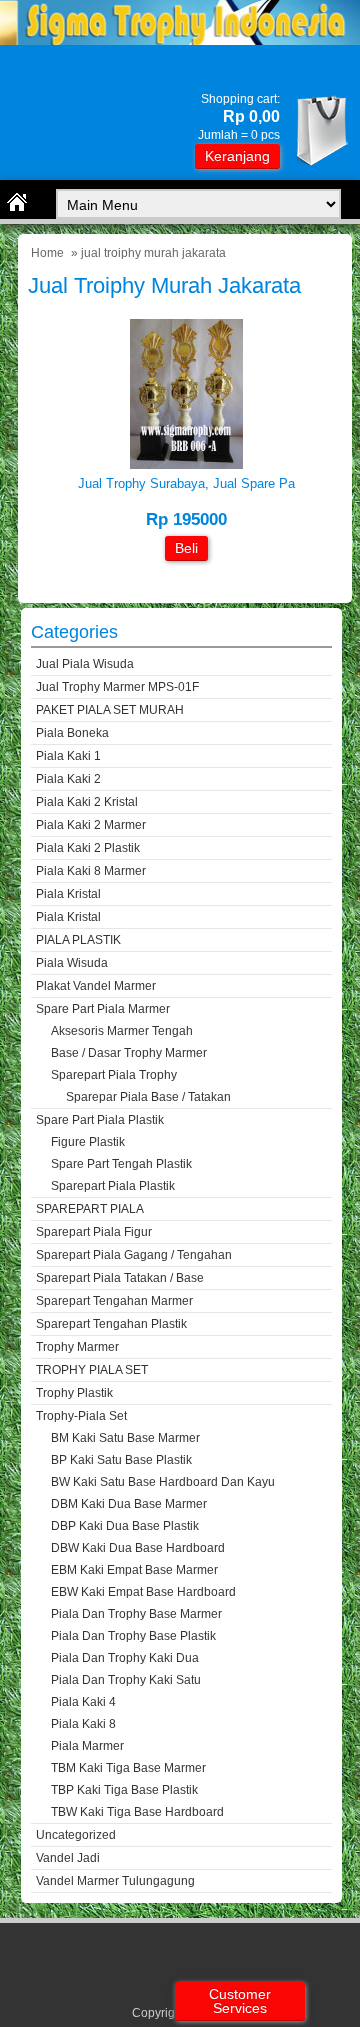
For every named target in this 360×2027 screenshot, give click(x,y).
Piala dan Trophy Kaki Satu (126, 1680)
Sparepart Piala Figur (94, 1232)
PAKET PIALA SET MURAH (110, 710)
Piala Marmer (87, 1746)
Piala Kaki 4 (83, 1702)
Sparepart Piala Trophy (114, 1075)
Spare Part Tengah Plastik (121, 1164)
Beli (186, 548)
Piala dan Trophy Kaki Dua (125, 1658)
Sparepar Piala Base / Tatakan (148, 1097)
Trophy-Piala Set (81, 1416)
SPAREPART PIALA (90, 1209)
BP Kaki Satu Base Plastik (121, 1460)
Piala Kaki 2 (68, 779)
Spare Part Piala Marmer (103, 1009)
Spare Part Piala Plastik (100, 1120)
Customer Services (240, 2001)
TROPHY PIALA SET (92, 1370)
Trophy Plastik (74, 1393)
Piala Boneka (72, 733)
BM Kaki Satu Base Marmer (125, 1438)
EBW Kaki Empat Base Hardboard (143, 1592)
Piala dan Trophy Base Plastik (133, 1636)
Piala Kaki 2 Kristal (87, 802)
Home (47, 253)
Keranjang (237, 156)
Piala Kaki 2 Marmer (91, 825)
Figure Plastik (88, 1142)
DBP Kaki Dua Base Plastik (125, 1526)
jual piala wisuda (85, 664)
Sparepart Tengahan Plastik (111, 1324)
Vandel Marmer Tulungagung (115, 1881)
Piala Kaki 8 (83, 1724)
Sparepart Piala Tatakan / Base (120, 1278)
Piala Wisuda (72, 963)
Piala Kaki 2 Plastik (88, 848)
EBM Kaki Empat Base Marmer (134, 1570)
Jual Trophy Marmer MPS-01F (117, 687)
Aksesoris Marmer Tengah (122, 1031)
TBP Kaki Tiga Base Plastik (124, 1790)
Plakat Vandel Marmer (96, 986)
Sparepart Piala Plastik (113, 1186)
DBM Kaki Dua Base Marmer (129, 1504)
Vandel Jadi (68, 1858)
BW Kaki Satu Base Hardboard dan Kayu (163, 1482)
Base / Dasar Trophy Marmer (129, 1053)
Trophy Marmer (77, 1347)
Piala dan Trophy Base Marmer (136, 1614)
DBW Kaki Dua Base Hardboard (138, 1548)
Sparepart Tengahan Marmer (114, 1301)
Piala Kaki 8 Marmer (91, 871)
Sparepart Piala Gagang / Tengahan (134, 1255)
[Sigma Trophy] (180, 40)
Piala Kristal (68, 894)
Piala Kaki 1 (68, 756)
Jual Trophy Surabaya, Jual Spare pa (186, 483)
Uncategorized (76, 1835)
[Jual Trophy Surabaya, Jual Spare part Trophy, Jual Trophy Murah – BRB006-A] (186, 464)
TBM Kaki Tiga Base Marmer (128, 1768)
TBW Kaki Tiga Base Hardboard (137, 1812)
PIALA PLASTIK (78, 940)
